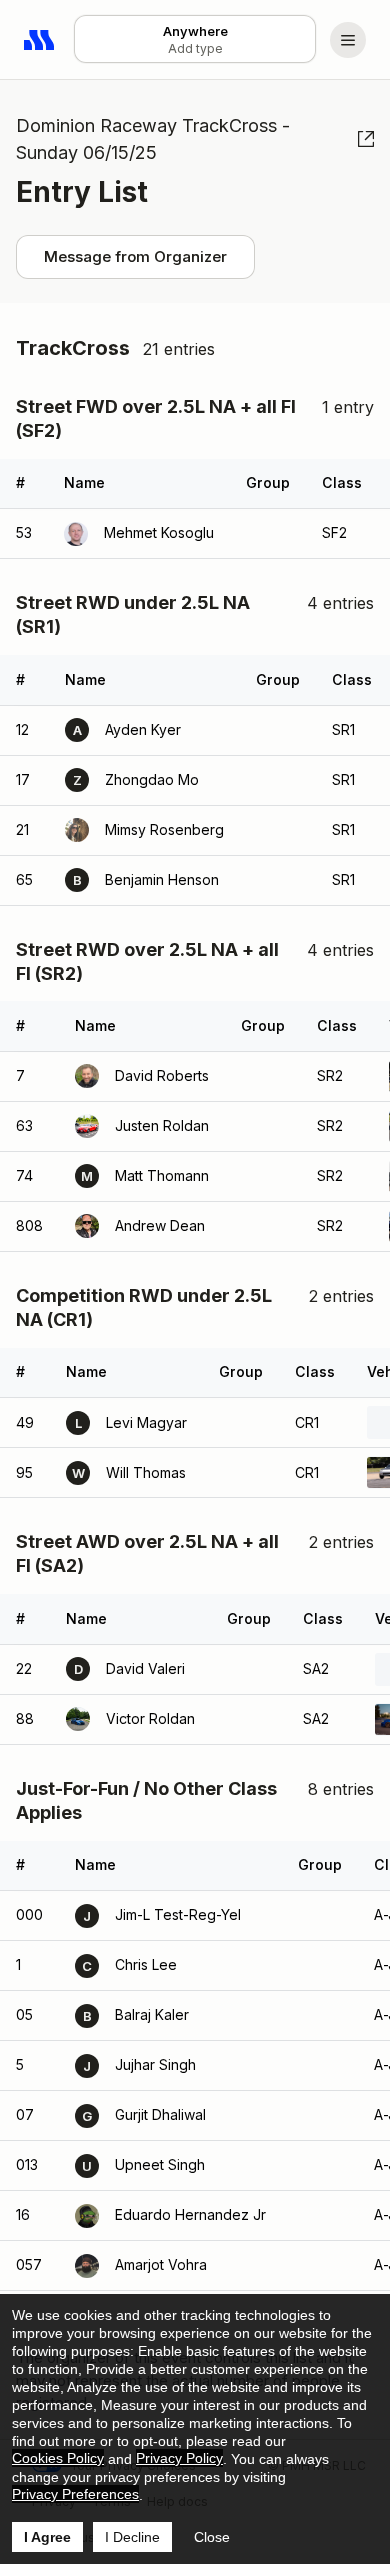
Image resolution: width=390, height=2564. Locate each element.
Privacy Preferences (75, 2494)
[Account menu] (348, 40)
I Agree (47, 2537)
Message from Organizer (135, 256)
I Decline (132, 2537)
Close (212, 2537)
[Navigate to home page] (40, 40)
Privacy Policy (179, 2458)
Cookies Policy (58, 2458)
